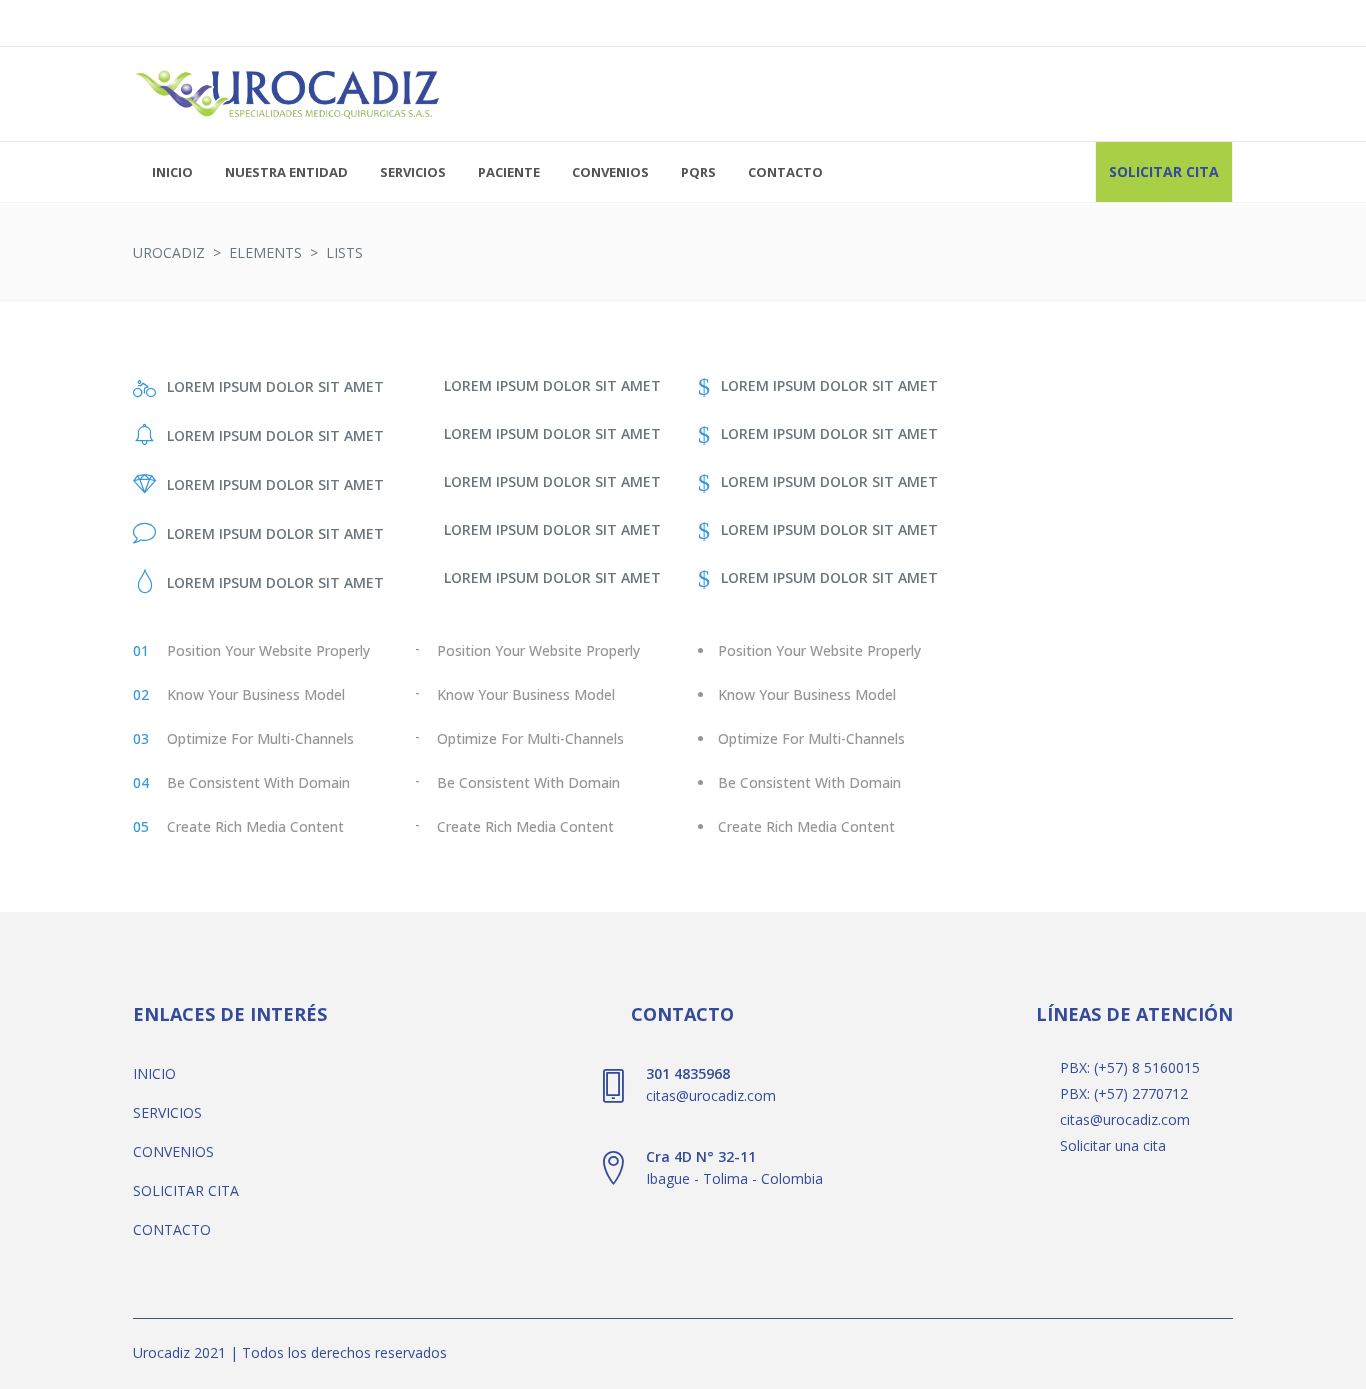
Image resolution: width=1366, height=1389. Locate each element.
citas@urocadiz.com (1125, 1119)
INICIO (154, 1073)
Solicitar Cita (1164, 171)
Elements (265, 252)
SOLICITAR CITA (186, 1190)
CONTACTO (172, 1229)
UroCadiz (169, 252)
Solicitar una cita (1113, 1145)
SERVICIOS (167, 1112)
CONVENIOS (173, 1151)
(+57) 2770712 (1141, 1093)
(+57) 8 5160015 (1147, 1067)
